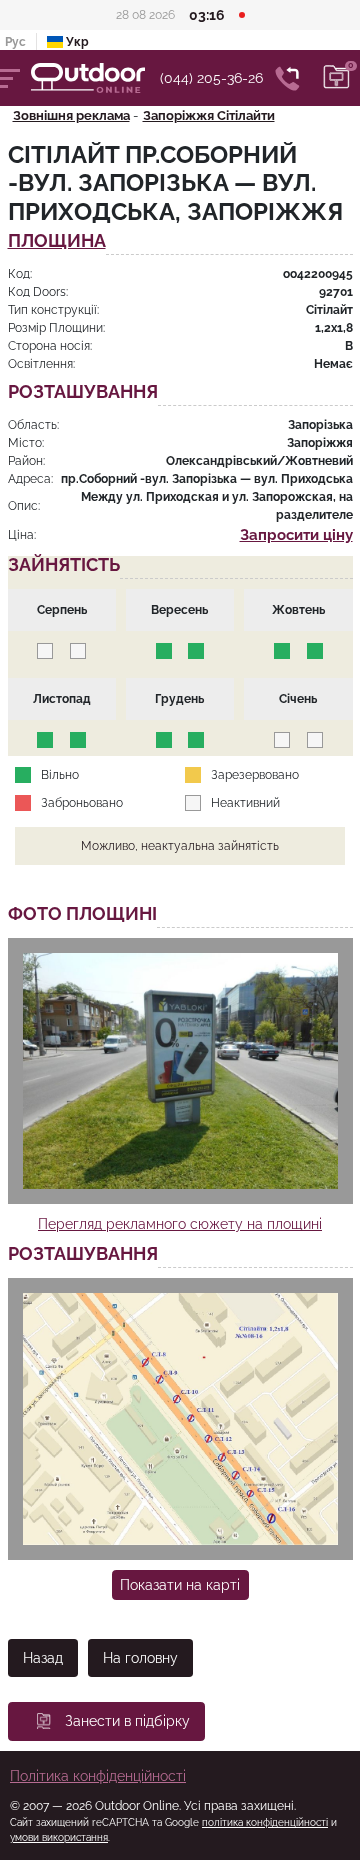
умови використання (59, 1837)
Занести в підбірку (127, 1721)
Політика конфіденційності (98, 1776)
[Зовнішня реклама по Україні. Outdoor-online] (95, 78)
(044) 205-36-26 (211, 78)
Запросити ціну (296, 535)
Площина (57, 241)
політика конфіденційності (265, 1822)
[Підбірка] (337, 78)
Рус (15, 42)
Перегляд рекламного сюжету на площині (180, 1224)
